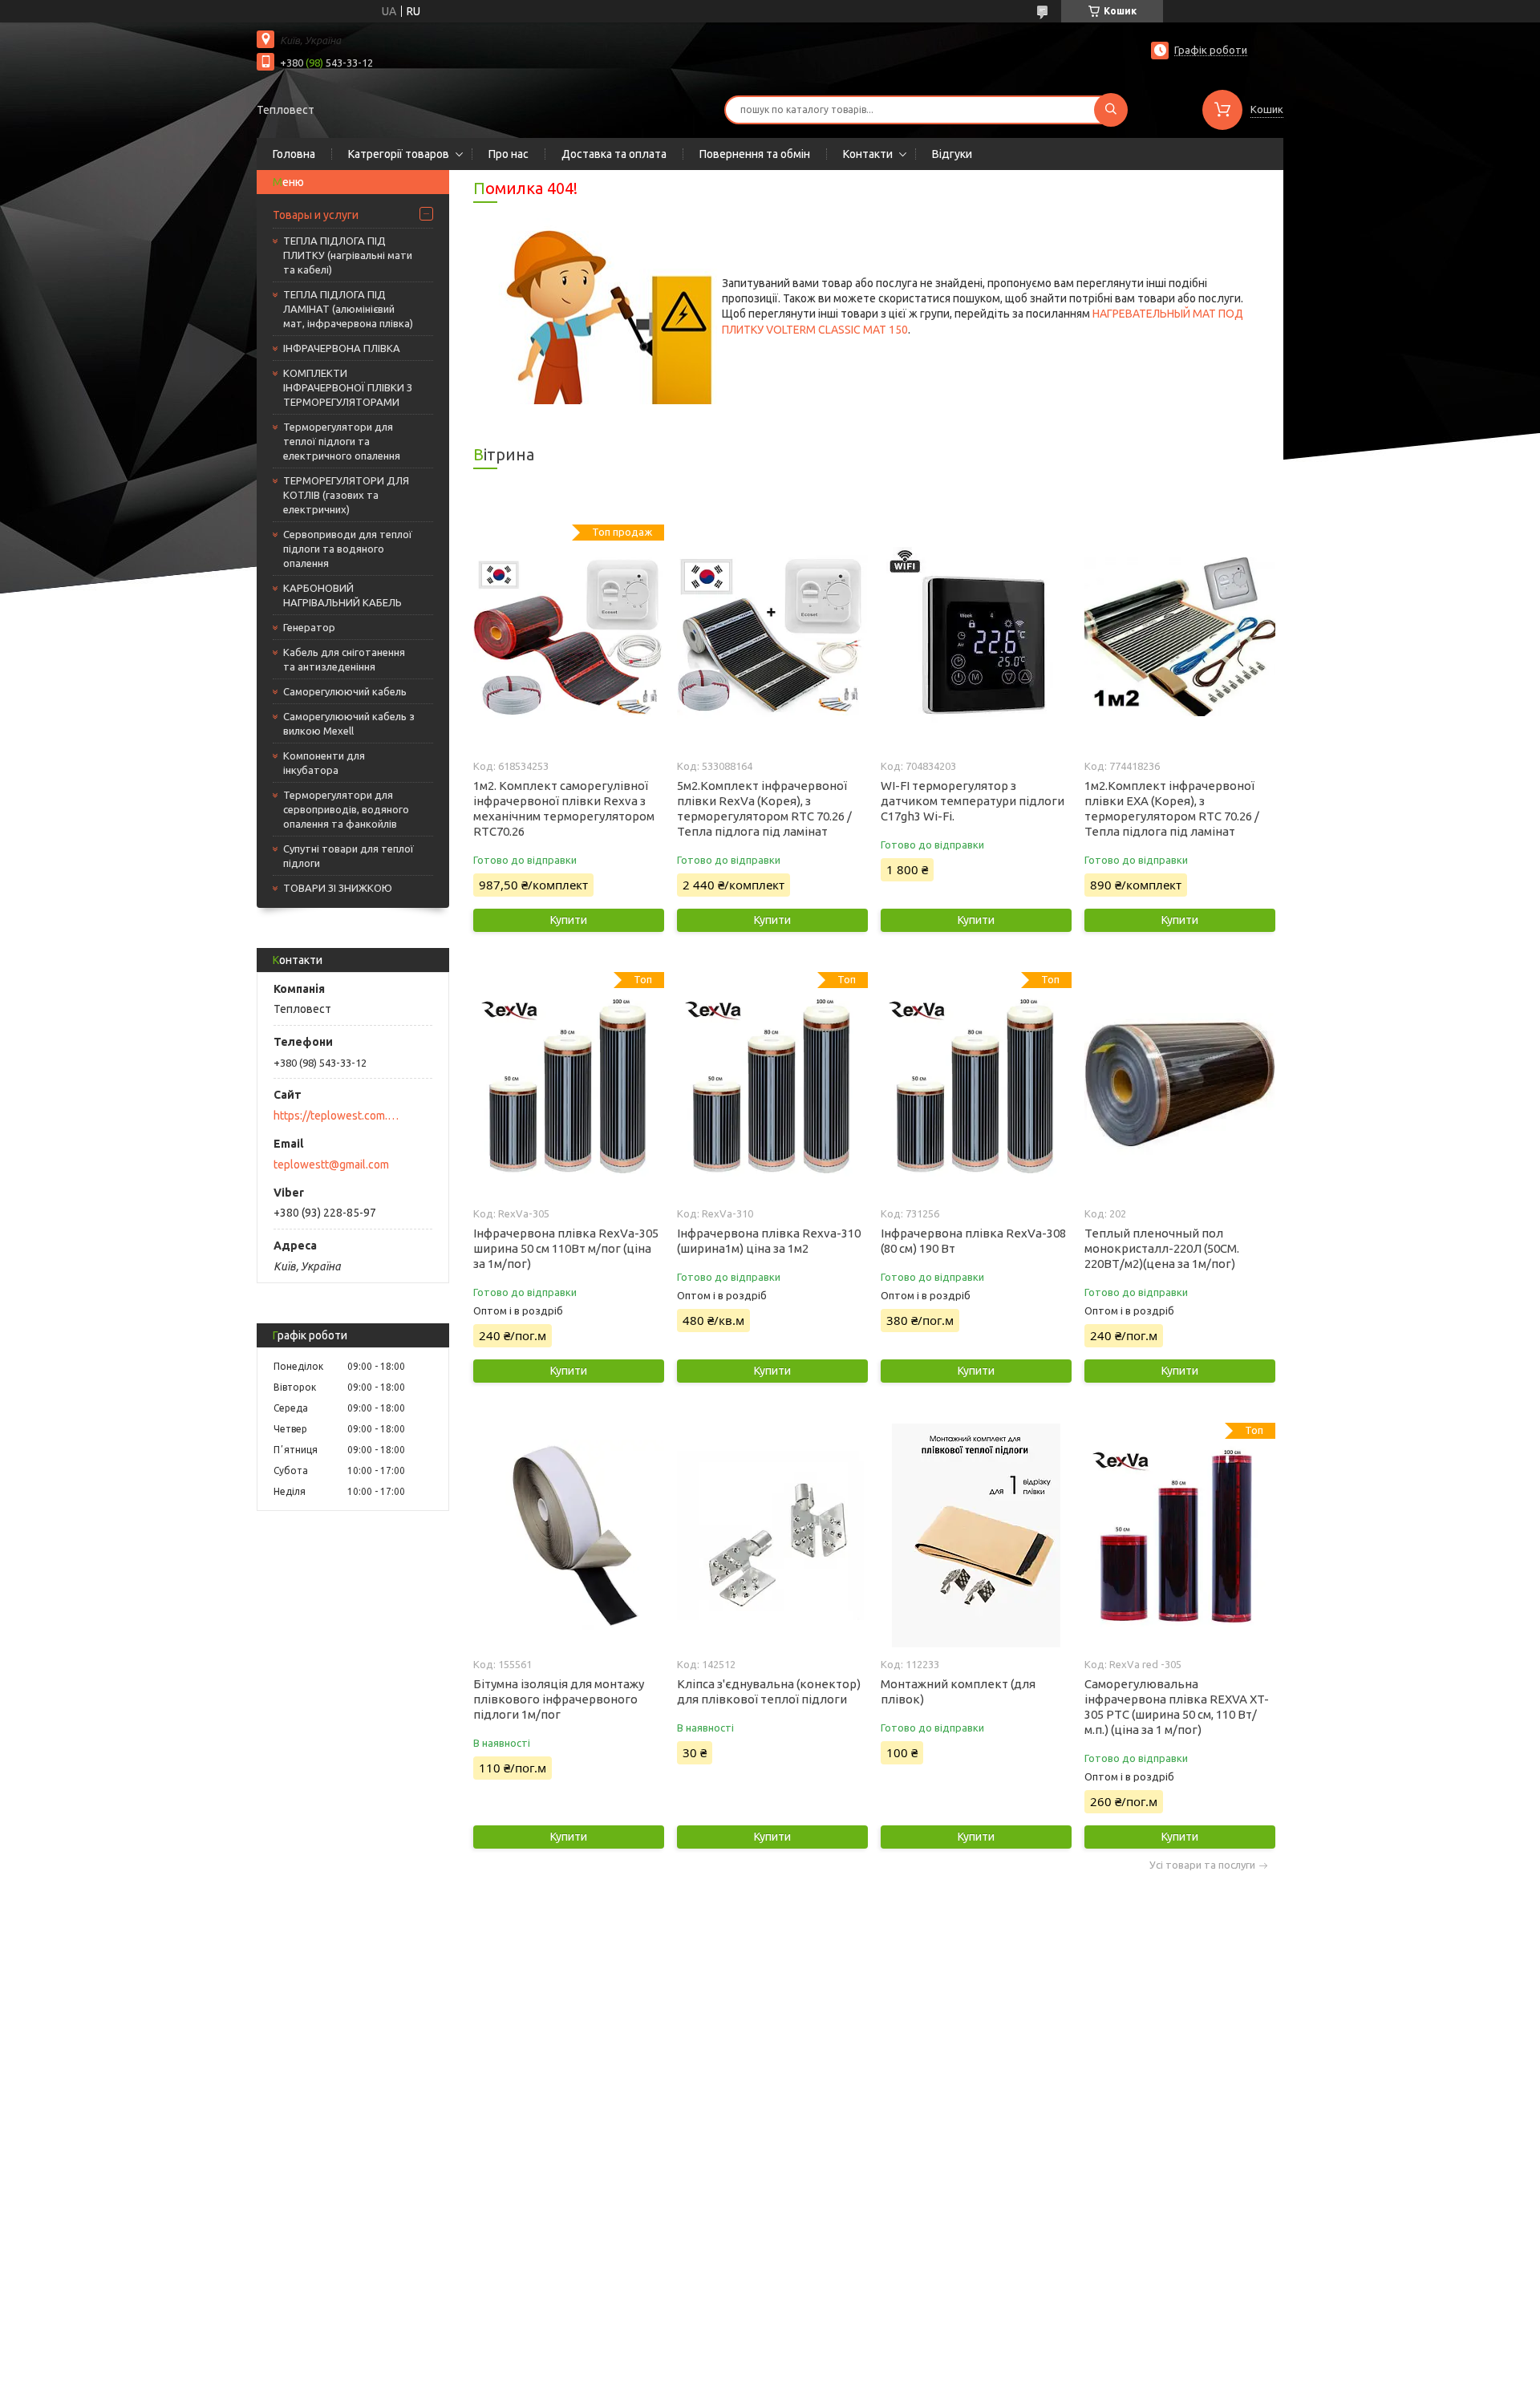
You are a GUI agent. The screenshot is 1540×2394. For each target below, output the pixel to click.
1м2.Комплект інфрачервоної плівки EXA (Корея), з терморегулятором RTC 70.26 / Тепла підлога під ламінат (1172, 808)
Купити (569, 920)
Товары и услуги (316, 215)
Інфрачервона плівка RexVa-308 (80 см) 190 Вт (973, 1241)
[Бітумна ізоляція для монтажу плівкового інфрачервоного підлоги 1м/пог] (568, 1535)
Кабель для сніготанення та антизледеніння (344, 659)
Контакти (868, 154)
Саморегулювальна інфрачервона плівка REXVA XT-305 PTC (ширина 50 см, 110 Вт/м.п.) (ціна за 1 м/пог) (1177, 1707)
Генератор (309, 627)
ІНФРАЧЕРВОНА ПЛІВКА (342, 348)
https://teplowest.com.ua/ (337, 1116)
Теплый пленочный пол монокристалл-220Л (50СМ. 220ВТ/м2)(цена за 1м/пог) (1162, 1248)
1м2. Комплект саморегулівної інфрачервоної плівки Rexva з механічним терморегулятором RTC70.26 (564, 808)
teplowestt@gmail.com (331, 1165)
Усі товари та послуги (1202, 1865)
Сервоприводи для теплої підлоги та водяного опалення (348, 549)
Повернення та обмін (755, 154)
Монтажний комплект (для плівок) (958, 1691)
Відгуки (952, 154)
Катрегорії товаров (399, 154)
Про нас (509, 154)
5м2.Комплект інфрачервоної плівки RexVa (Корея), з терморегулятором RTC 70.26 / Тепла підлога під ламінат (764, 808)
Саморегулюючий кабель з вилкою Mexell (349, 723)
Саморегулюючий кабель (345, 691)
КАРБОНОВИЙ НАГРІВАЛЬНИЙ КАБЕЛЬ (342, 595)
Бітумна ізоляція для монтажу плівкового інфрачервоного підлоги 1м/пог (559, 1699)
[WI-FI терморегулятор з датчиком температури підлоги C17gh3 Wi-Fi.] (976, 637)
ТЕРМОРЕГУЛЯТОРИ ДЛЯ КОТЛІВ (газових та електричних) (346, 495)
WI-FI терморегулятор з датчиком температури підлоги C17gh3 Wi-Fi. (973, 801)
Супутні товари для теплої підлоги (349, 856)
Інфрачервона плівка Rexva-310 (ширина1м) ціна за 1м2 (769, 1241)
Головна (294, 154)
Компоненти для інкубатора (324, 763)
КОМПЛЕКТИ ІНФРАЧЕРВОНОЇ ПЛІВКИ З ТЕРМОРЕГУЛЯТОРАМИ (348, 387)
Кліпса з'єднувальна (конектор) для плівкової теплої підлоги (769, 1691)
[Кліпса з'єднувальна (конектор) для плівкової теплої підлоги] (772, 1535)
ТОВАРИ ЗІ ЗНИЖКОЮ (338, 888)
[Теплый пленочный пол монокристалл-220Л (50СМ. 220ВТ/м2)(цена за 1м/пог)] (1179, 1084)
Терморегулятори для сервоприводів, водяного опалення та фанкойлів (346, 809)
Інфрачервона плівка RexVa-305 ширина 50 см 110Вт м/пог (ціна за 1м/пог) (566, 1248)
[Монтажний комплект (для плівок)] (976, 1535)
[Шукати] (1111, 110)
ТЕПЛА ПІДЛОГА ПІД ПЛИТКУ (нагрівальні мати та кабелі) (348, 255)
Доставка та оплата (614, 154)
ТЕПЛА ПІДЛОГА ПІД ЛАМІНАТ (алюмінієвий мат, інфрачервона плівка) (348, 309)
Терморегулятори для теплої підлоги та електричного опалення (342, 441)
